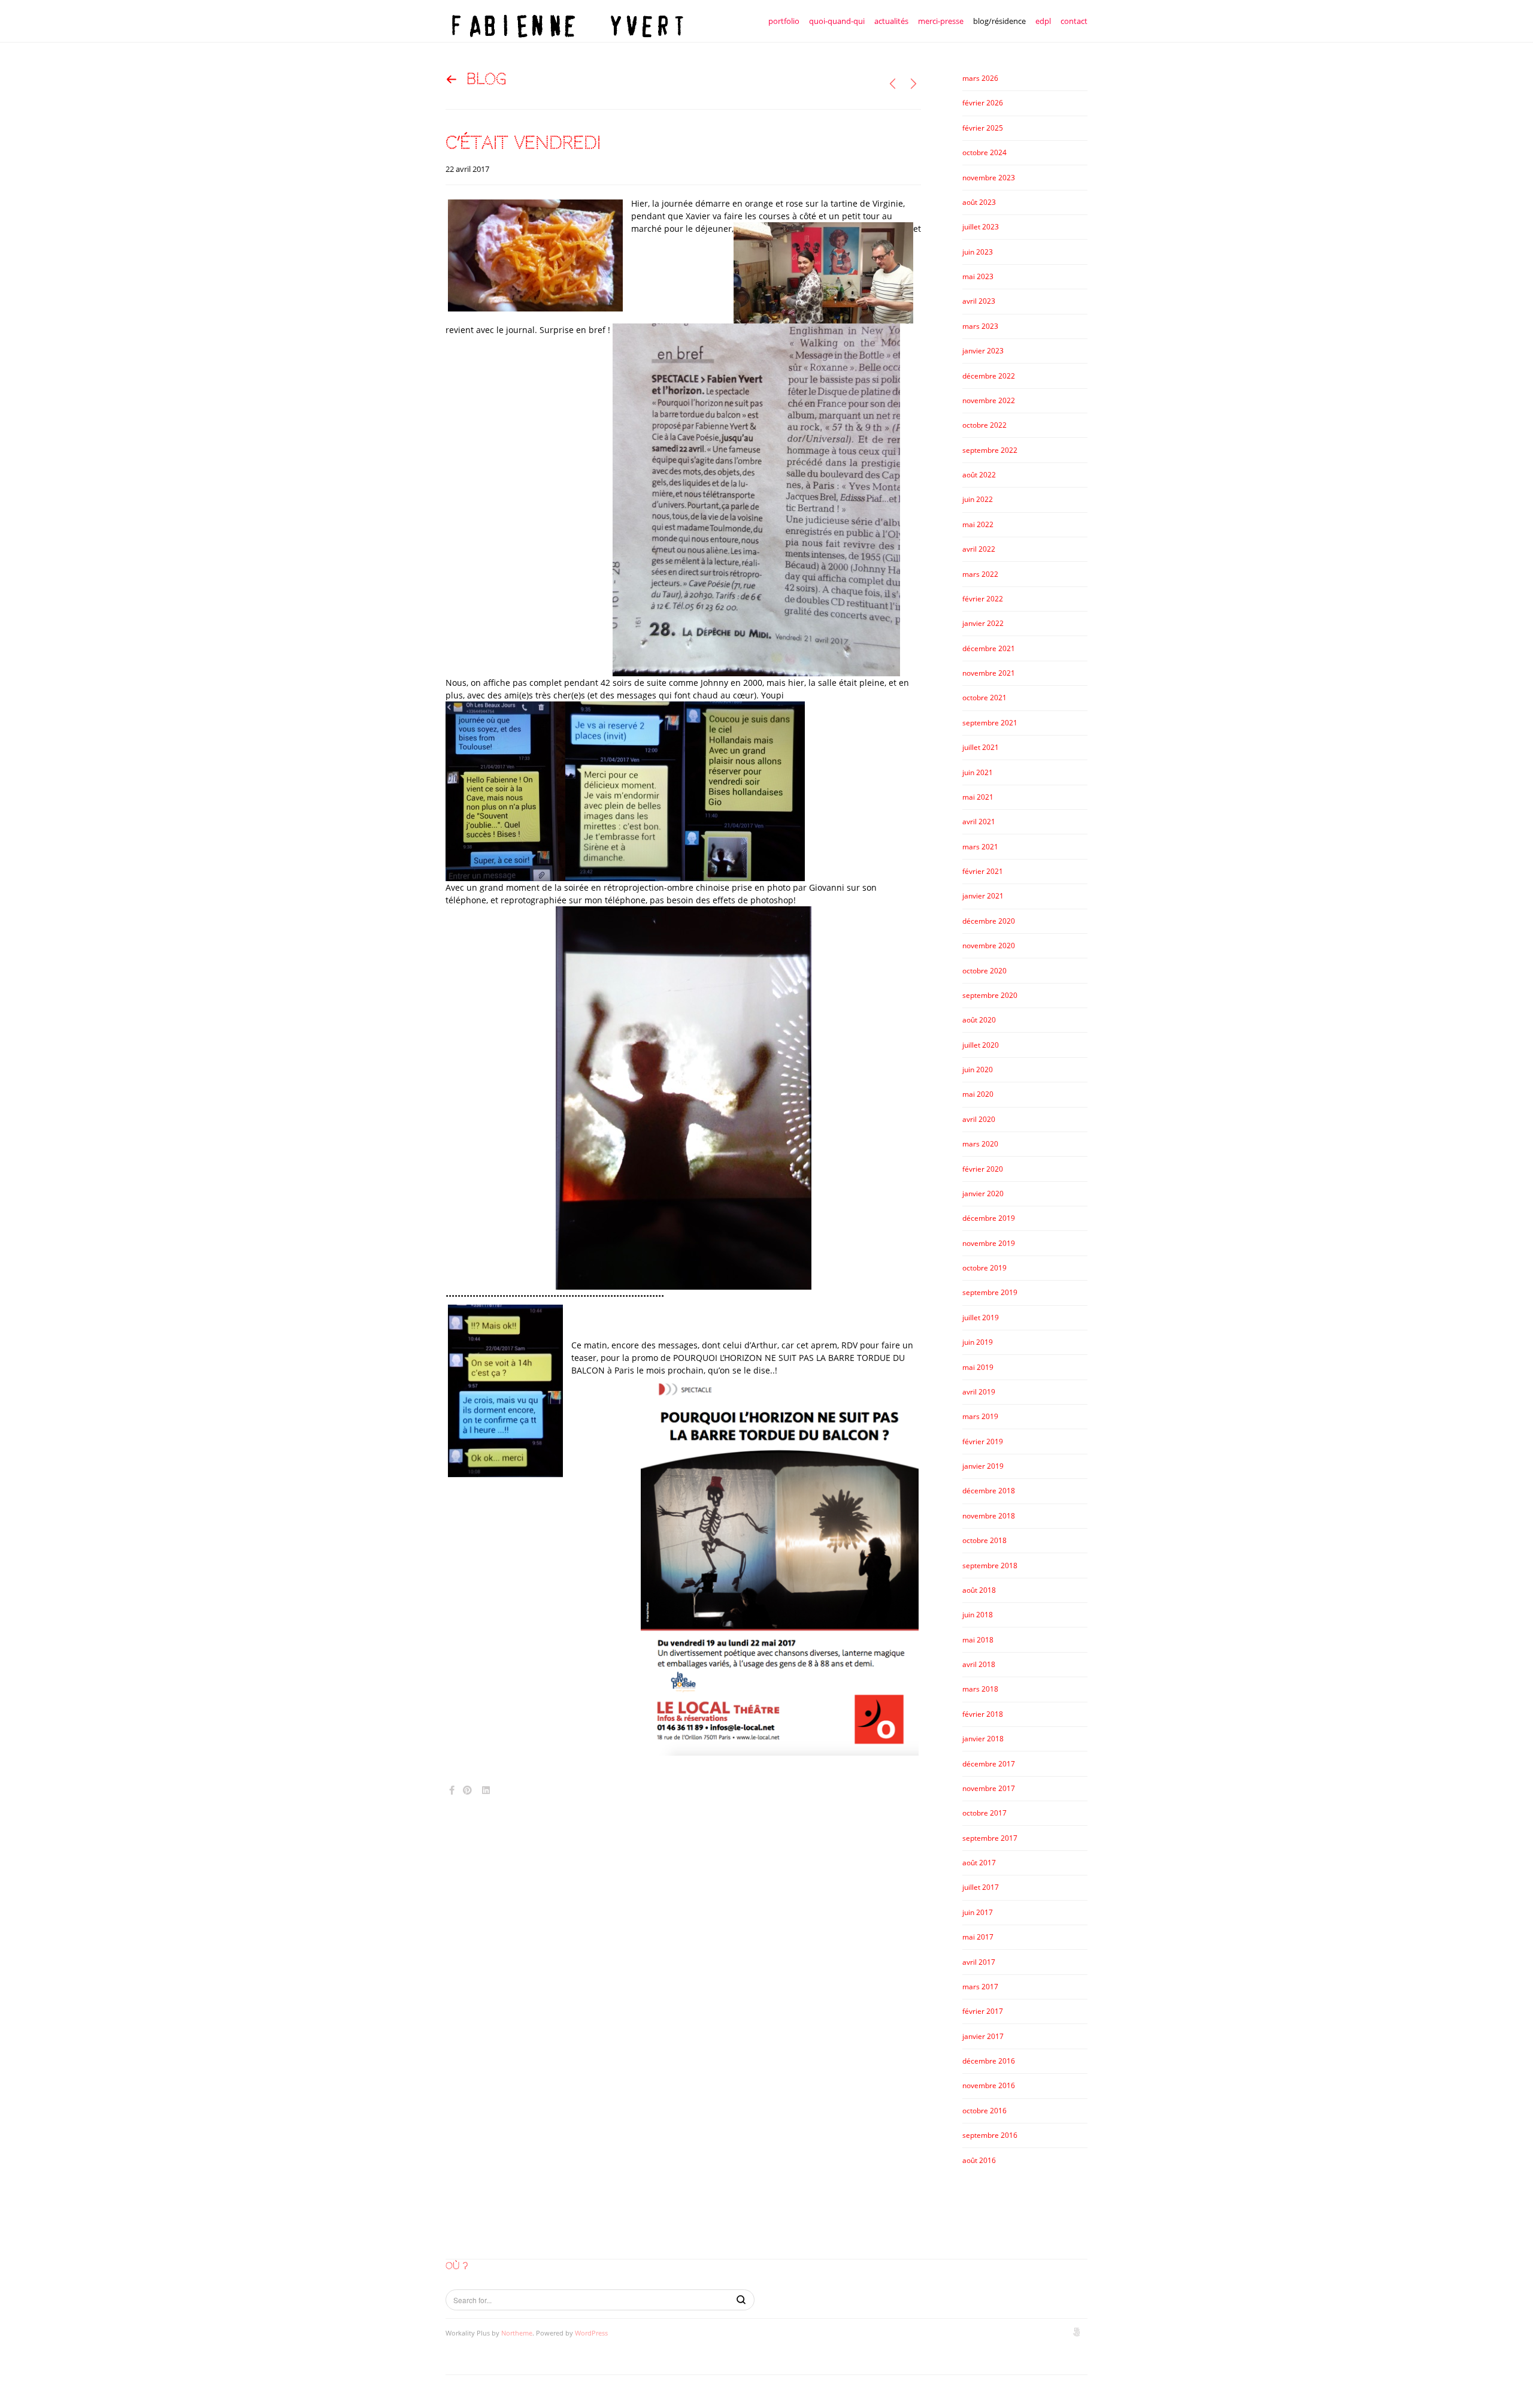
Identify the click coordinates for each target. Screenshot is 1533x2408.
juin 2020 (978, 1070)
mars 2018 (980, 1689)
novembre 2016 (989, 2085)
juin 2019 (978, 1342)
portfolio (784, 21)
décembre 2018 (989, 1491)
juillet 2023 (981, 227)
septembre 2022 (990, 450)
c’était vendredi (523, 143)
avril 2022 (979, 549)
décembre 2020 (989, 921)
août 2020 (979, 1020)
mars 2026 (980, 78)
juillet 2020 (981, 1045)
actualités (891, 21)
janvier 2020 (983, 1194)
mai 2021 (978, 797)
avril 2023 (979, 301)
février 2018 (983, 1714)
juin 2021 (978, 772)
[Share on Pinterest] (467, 1790)
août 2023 (979, 202)
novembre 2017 (989, 1788)
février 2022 (983, 599)
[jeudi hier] (914, 84)
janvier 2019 (983, 1466)
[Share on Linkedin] (486, 1790)
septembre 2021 (990, 723)
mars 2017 (980, 1987)
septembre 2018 (990, 1565)
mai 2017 (978, 1937)
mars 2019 (980, 1416)
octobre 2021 (984, 698)
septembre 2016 (990, 2135)
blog (487, 79)
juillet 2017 (981, 1887)
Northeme (517, 2333)
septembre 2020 (990, 995)
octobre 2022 (984, 425)
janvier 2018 (983, 1739)
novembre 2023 (989, 178)
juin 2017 (978, 1912)
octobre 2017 (984, 1813)
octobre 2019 (984, 1268)
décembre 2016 (989, 2061)
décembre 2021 (989, 648)
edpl (1043, 21)
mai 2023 (978, 276)
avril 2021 (979, 822)
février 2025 (983, 128)
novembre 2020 (989, 946)
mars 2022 (980, 574)
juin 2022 (978, 499)
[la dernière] (893, 84)
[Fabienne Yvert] (565, 21)
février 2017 (983, 2011)
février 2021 (983, 871)
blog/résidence (999, 21)
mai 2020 (978, 1094)
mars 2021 (980, 847)
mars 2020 (980, 1144)
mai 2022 (978, 524)
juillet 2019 (981, 1318)
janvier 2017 (983, 2036)
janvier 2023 (983, 351)
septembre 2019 (990, 1292)
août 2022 (979, 475)
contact (1074, 21)
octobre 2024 (984, 152)
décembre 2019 (989, 1218)
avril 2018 (979, 1664)
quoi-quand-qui (837, 21)
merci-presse (941, 21)
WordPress (591, 2333)
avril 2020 (979, 1119)
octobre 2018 (984, 1540)
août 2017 (979, 1863)
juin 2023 (978, 252)
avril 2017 (979, 1962)
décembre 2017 (989, 1764)
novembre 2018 (989, 1516)
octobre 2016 (984, 2111)
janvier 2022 (983, 623)
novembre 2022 (989, 400)
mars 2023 (980, 326)
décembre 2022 (989, 376)
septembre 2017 (990, 1838)
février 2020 (983, 1169)
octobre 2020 (984, 971)
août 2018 (979, 1590)
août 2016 (979, 2160)
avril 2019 (979, 1392)
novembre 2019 (989, 1243)
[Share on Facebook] (452, 1790)
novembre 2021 (989, 673)
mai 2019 (978, 1367)
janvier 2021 (983, 896)
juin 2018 (978, 1615)
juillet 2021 (981, 747)
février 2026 (983, 103)
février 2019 (983, 1442)
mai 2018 (978, 1640)
